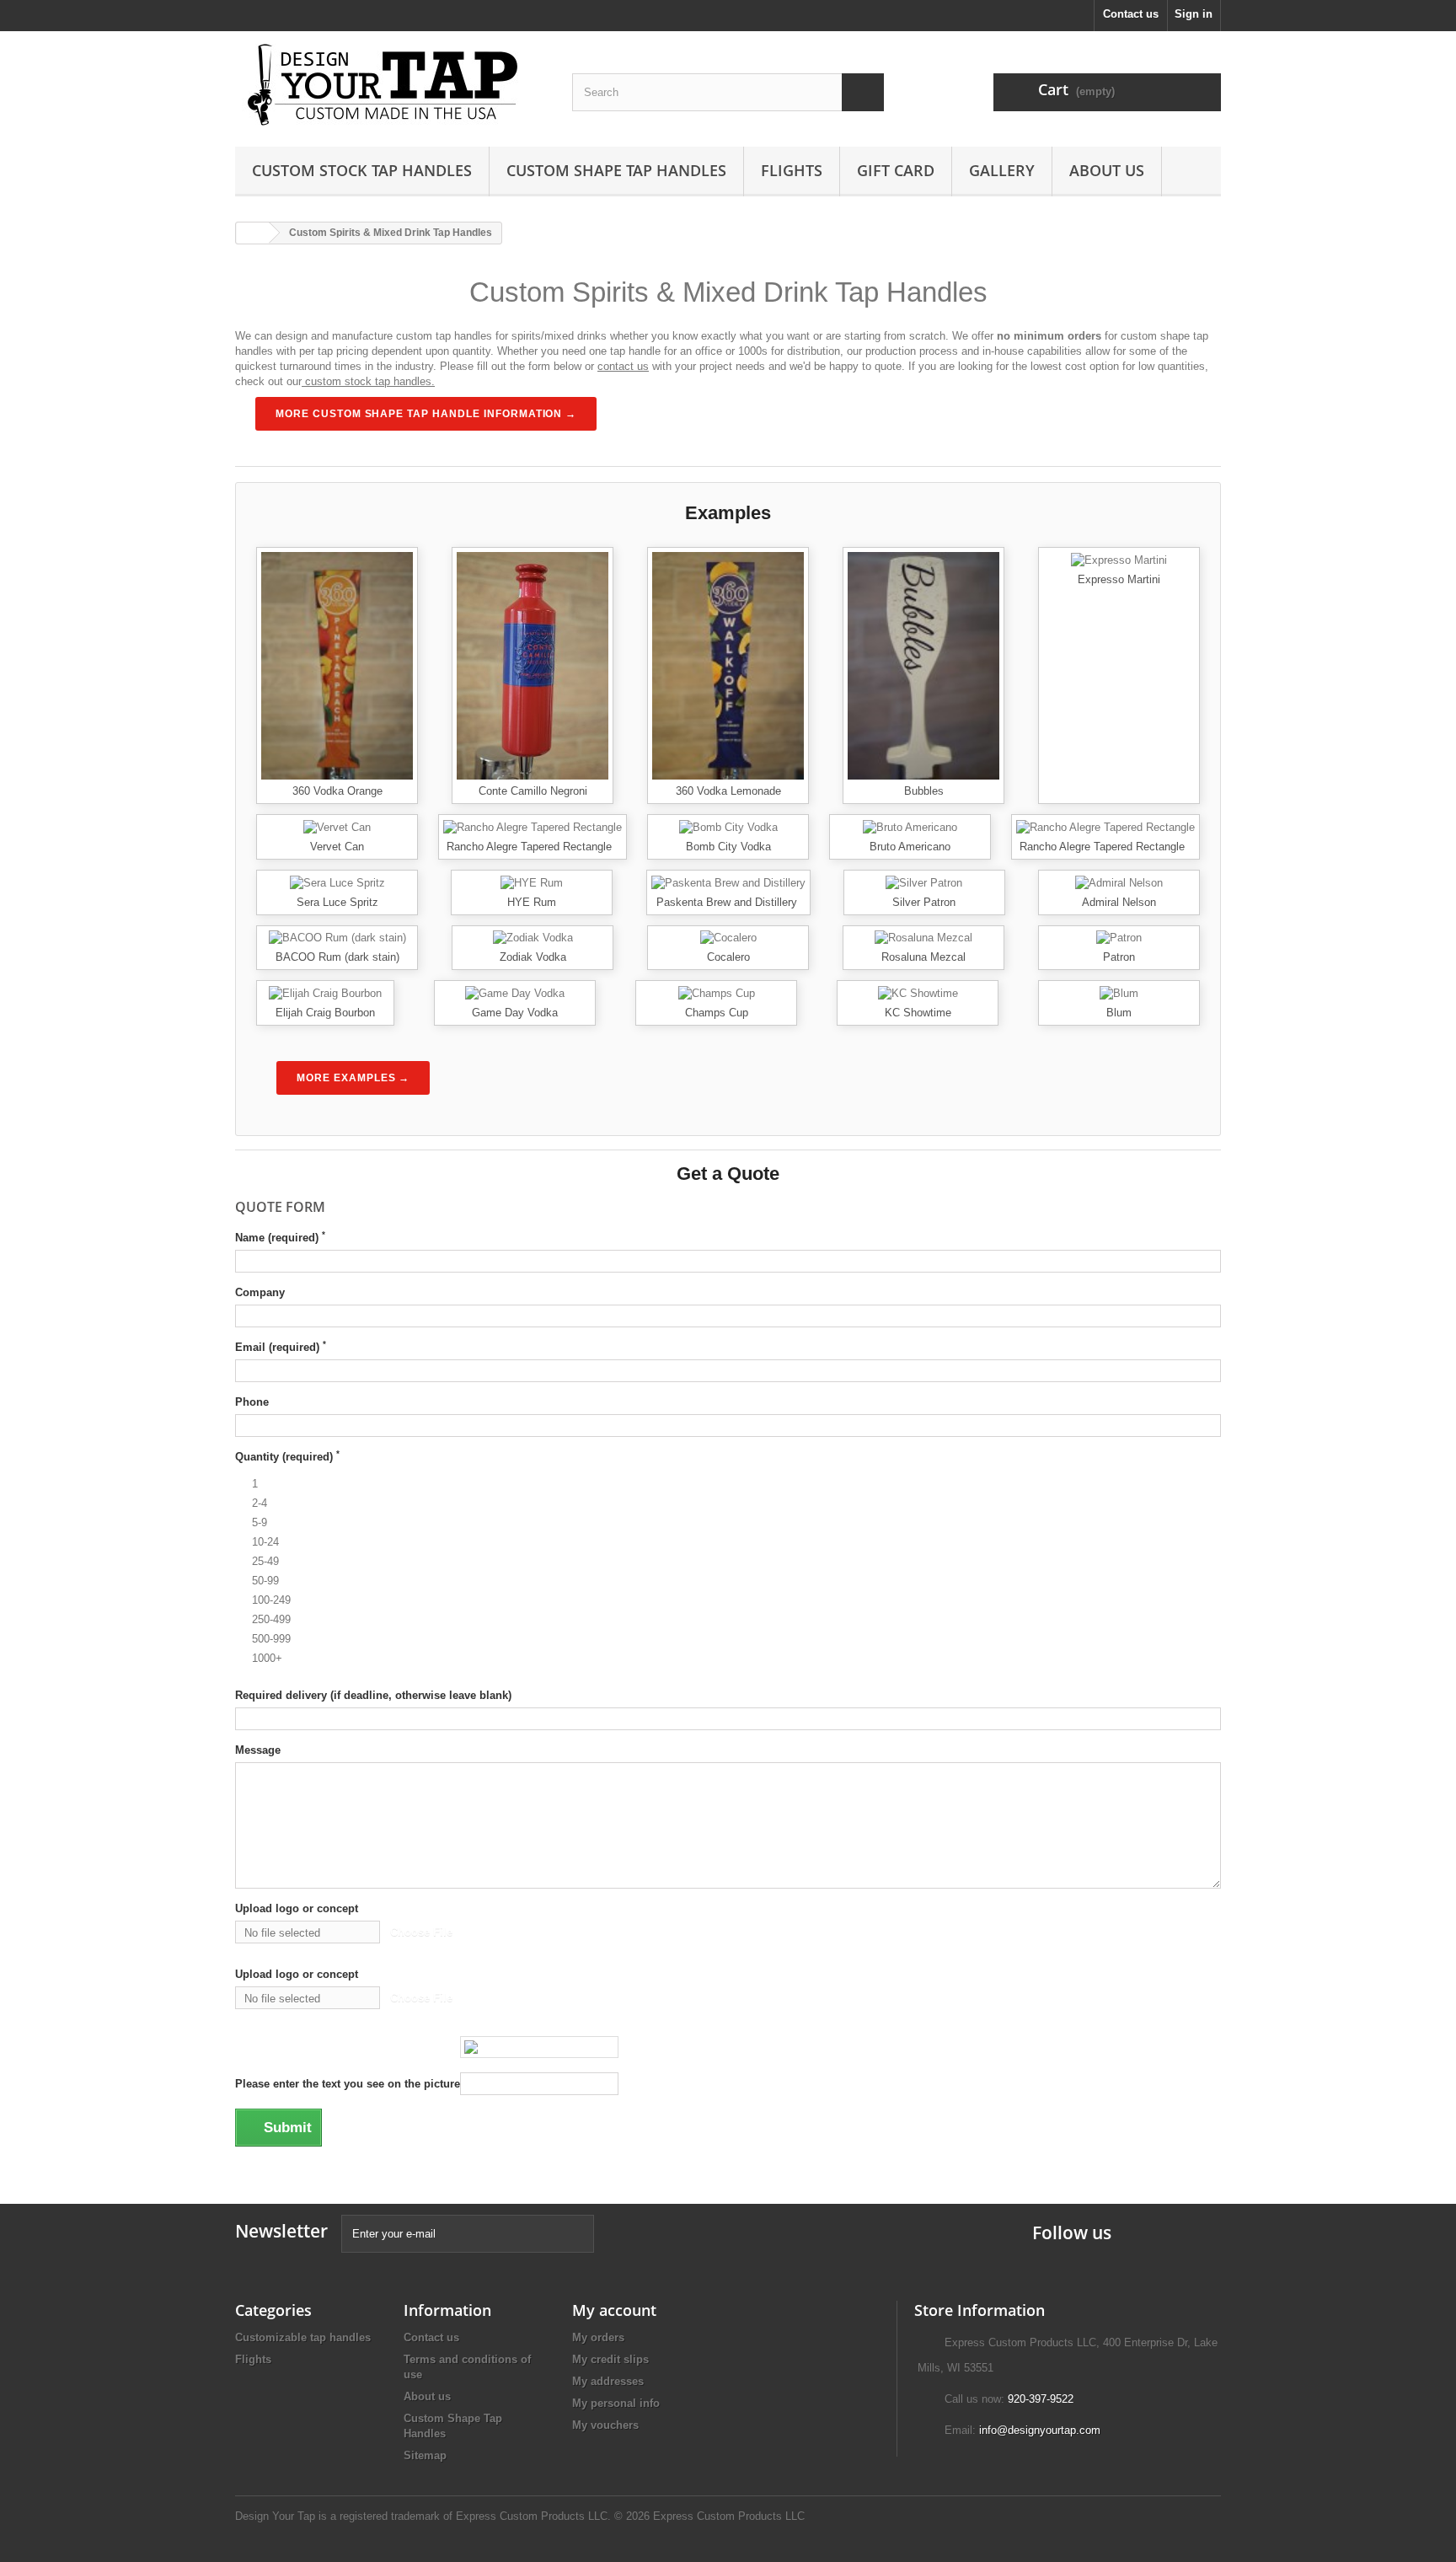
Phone (252, 1402)
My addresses (608, 2381)
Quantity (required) (287, 1456)
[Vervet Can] (337, 826)
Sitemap (425, 2455)
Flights (792, 170)
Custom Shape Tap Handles (616, 170)
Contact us (1131, 14)
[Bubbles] (923, 665)
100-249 (271, 1600)
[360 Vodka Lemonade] (728, 665)
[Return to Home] (253, 233)
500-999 (271, 1639)
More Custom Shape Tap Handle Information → (426, 414)
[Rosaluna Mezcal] (923, 938)
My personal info (616, 2403)
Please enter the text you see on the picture (348, 2084)
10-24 (265, 1542)
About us (1107, 170)
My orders (598, 2337)
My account (614, 2310)
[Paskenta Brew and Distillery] (728, 882)
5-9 (260, 1522)
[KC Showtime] (918, 992)
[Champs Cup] (717, 992)
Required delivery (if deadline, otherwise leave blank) (373, 1695)
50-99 (265, 1581)
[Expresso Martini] (1119, 559)
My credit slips (610, 2359)
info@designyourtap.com (1040, 2430)
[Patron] (1119, 938)
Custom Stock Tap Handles (362, 170)
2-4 (260, 1503)
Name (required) (280, 1237)
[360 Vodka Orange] (337, 665)
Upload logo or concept (297, 1908)
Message (258, 1750)
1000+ (267, 1658)
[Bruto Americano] (910, 826)
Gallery (1002, 170)
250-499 (271, 1619)
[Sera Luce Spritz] (337, 882)
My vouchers (605, 2425)
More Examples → (353, 1078)
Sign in (1194, 14)
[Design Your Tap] (391, 85)
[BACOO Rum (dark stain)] (337, 938)
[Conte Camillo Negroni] (533, 665)
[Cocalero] (728, 938)
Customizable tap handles (303, 2337)
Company (260, 1292)
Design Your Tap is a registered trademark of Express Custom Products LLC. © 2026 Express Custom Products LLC (520, 2516)
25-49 (265, 1561)
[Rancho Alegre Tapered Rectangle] (533, 826)
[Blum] (1119, 992)
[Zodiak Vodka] (533, 938)
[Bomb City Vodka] (728, 826)
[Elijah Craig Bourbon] (325, 992)
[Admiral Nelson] (1119, 882)
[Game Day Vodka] (515, 992)
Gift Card (896, 170)
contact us (623, 366)
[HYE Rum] (532, 882)
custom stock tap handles (368, 381)
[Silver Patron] (924, 882)
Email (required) (281, 1347)
